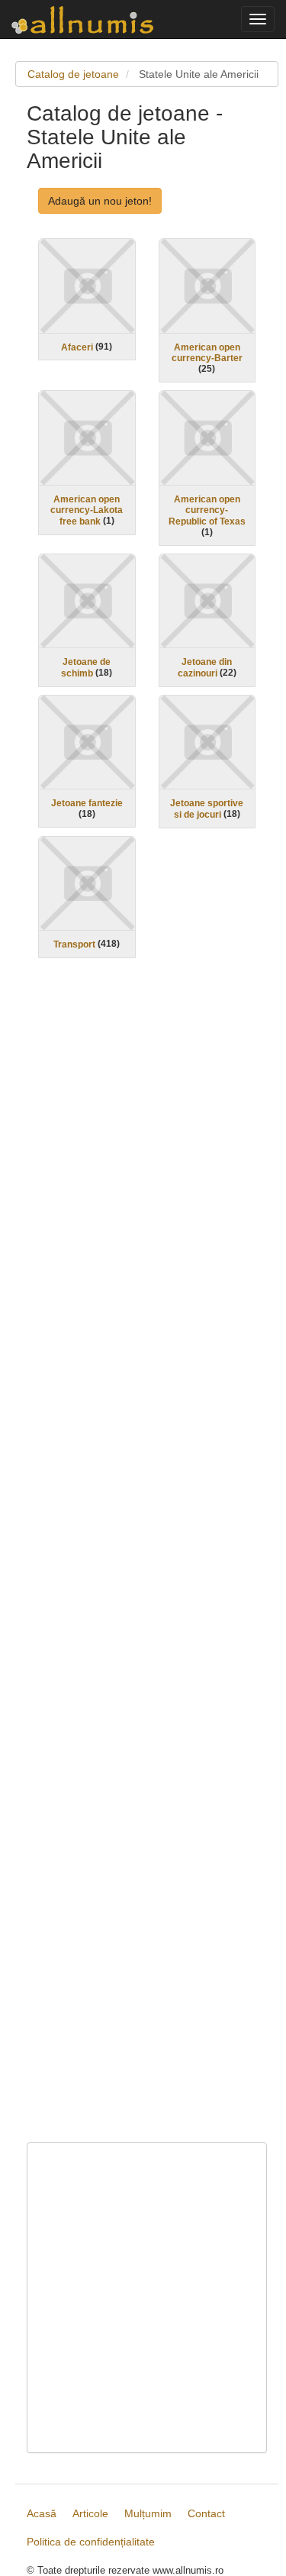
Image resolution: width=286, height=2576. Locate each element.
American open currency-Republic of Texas (207, 510)
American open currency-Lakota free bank (87, 510)
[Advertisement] (147, 1560)
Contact (206, 2513)
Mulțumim (148, 2513)
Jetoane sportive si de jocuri (207, 809)
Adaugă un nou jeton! (100, 201)
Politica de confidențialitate (91, 2542)
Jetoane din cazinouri (205, 668)
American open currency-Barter (207, 352)
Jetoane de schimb (86, 668)
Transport (74, 944)
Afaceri (77, 347)
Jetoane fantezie (87, 803)
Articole (90, 2513)
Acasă (42, 2513)
